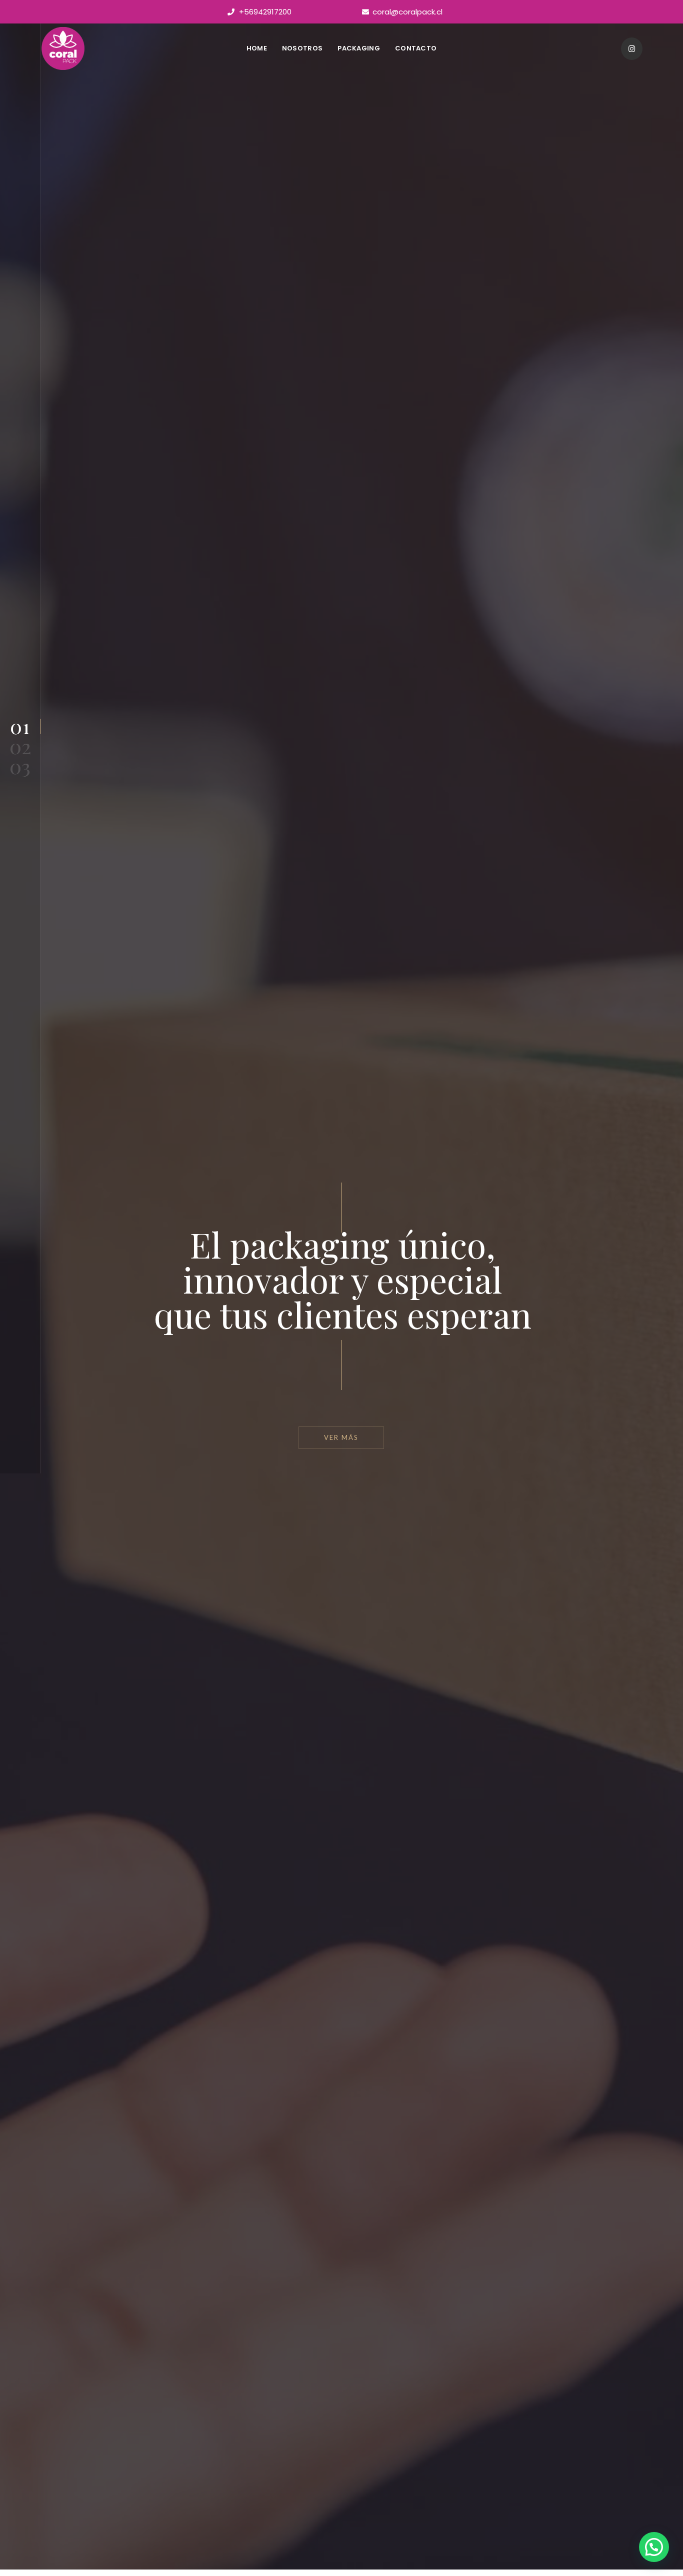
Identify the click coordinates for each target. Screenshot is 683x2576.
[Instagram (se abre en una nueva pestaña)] (632, 49)
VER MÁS (341, 1437)
